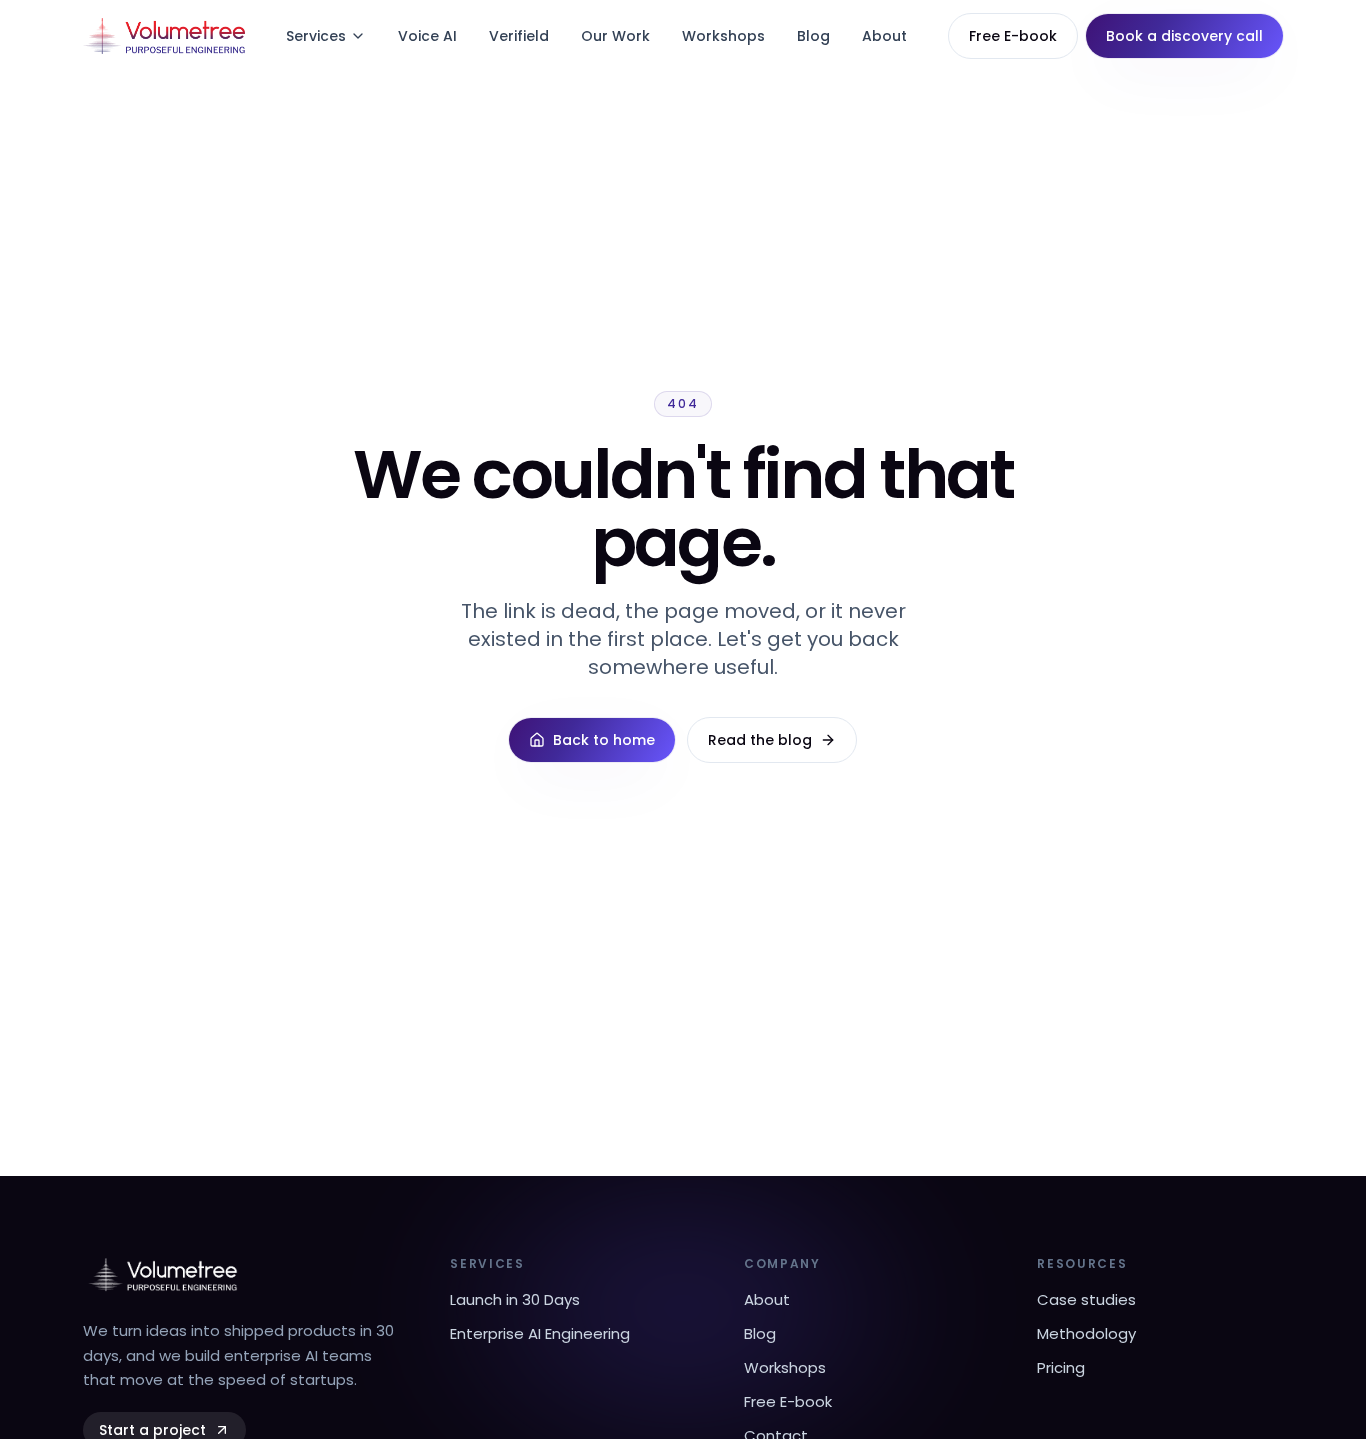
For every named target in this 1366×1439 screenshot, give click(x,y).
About (884, 36)
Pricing (1061, 1367)
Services (316, 36)
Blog (813, 36)
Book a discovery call (1184, 36)
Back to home (604, 740)
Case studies (1086, 1299)
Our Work (615, 36)
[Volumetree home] (164, 36)
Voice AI (427, 36)
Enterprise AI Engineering (540, 1333)
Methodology (1086, 1333)
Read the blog (760, 740)
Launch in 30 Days (515, 1299)
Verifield (519, 36)
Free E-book (1013, 36)
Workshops (723, 36)
